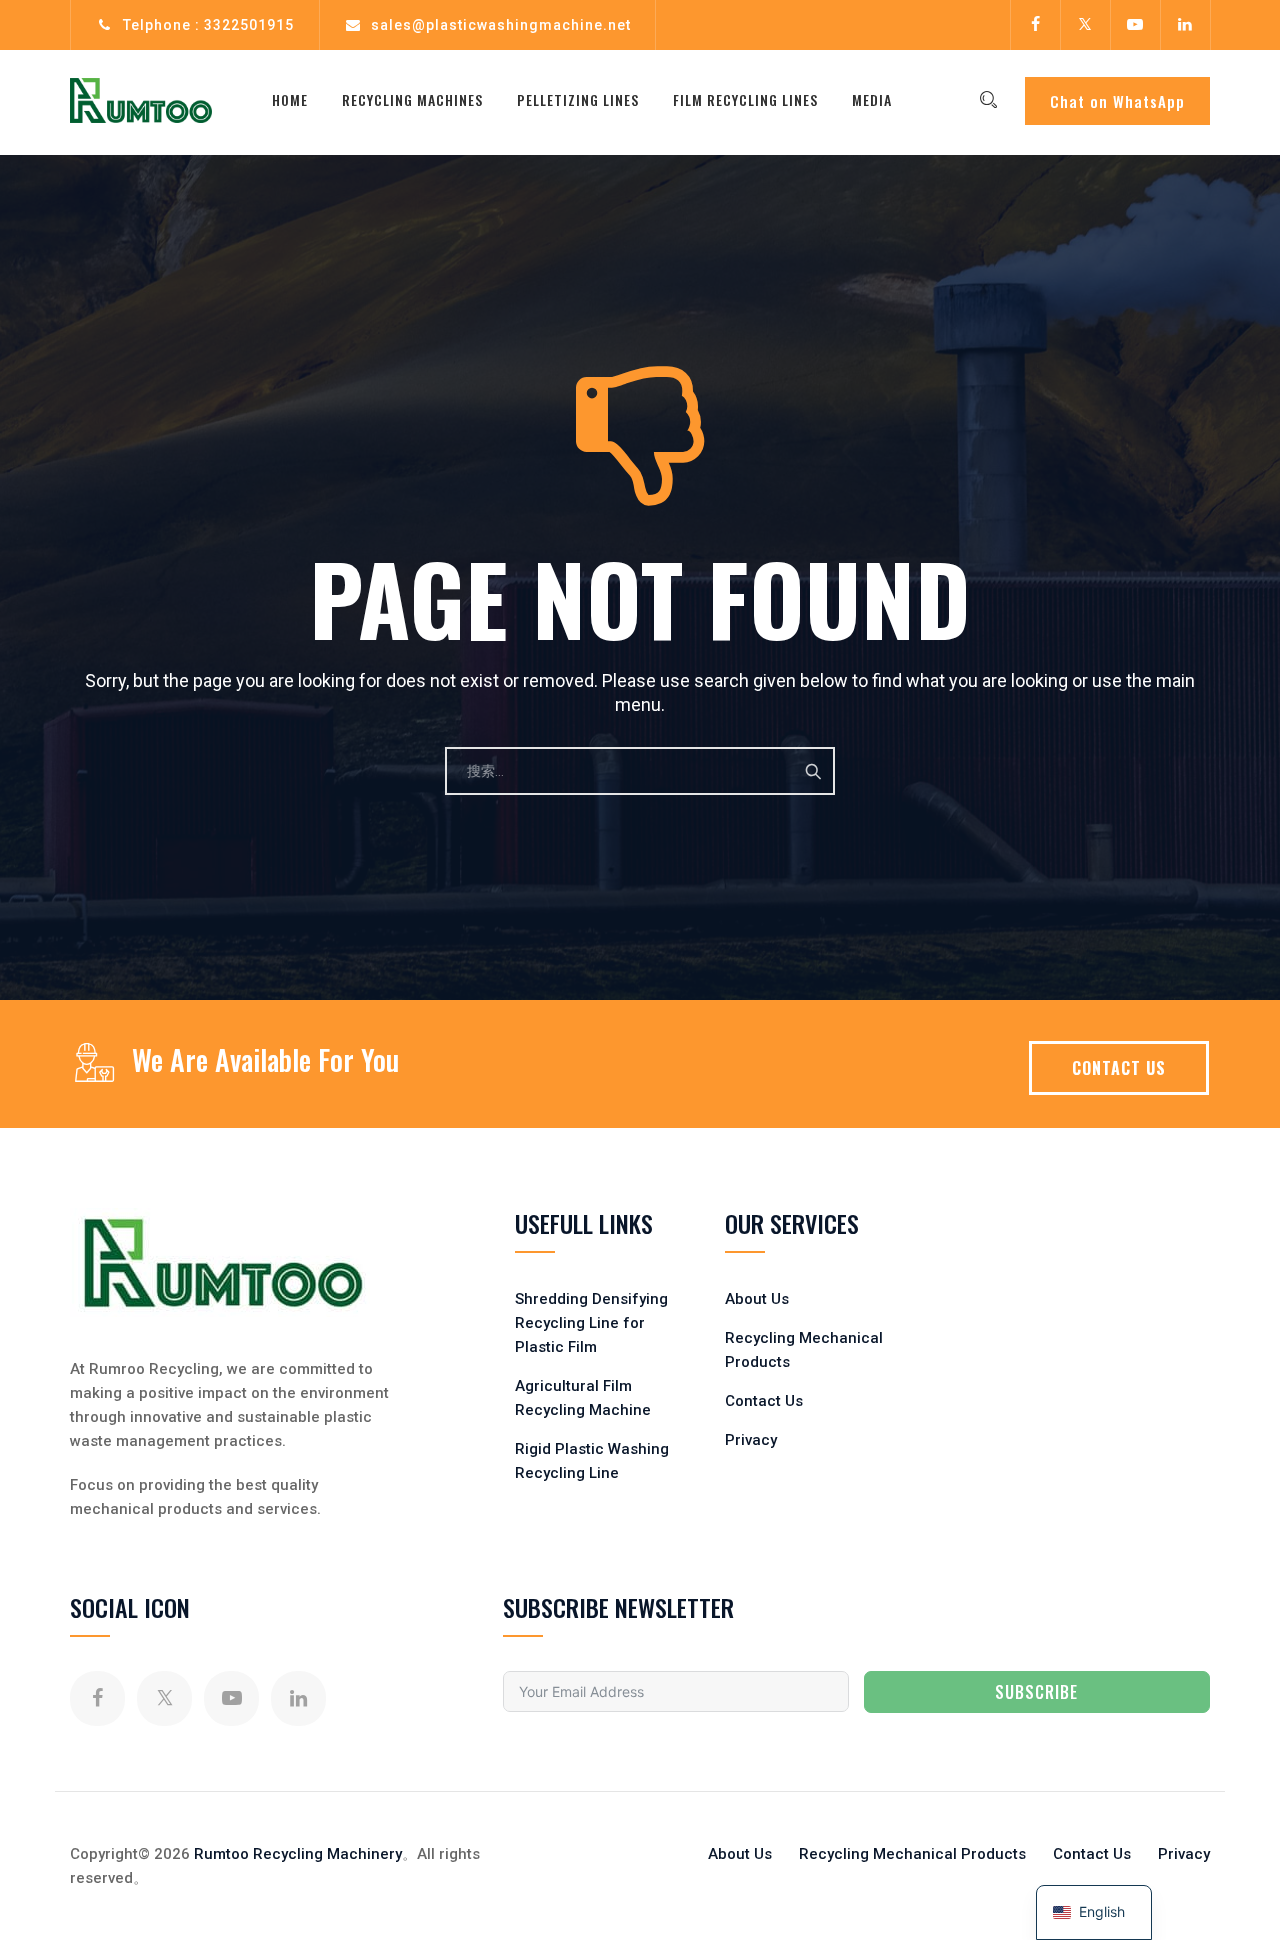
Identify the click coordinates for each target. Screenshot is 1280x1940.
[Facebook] (1035, 25)
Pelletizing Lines (578, 99)
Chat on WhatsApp (1117, 101)
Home (290, 99)
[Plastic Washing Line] (141, 100)
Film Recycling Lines (745, 99)
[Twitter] (1085, 25)
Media (872, 99)
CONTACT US (1119, 1068)
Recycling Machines (412, 99)
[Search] (988, 100)
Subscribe (1036, 1692)
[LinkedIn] (1185, 25)
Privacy (751, 1440)
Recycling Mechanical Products (912, 1854)
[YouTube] (1135, 25)
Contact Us (764, 1401)
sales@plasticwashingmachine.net (501, 25)
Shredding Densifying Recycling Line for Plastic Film (591, 1323)
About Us (757, 1299)
